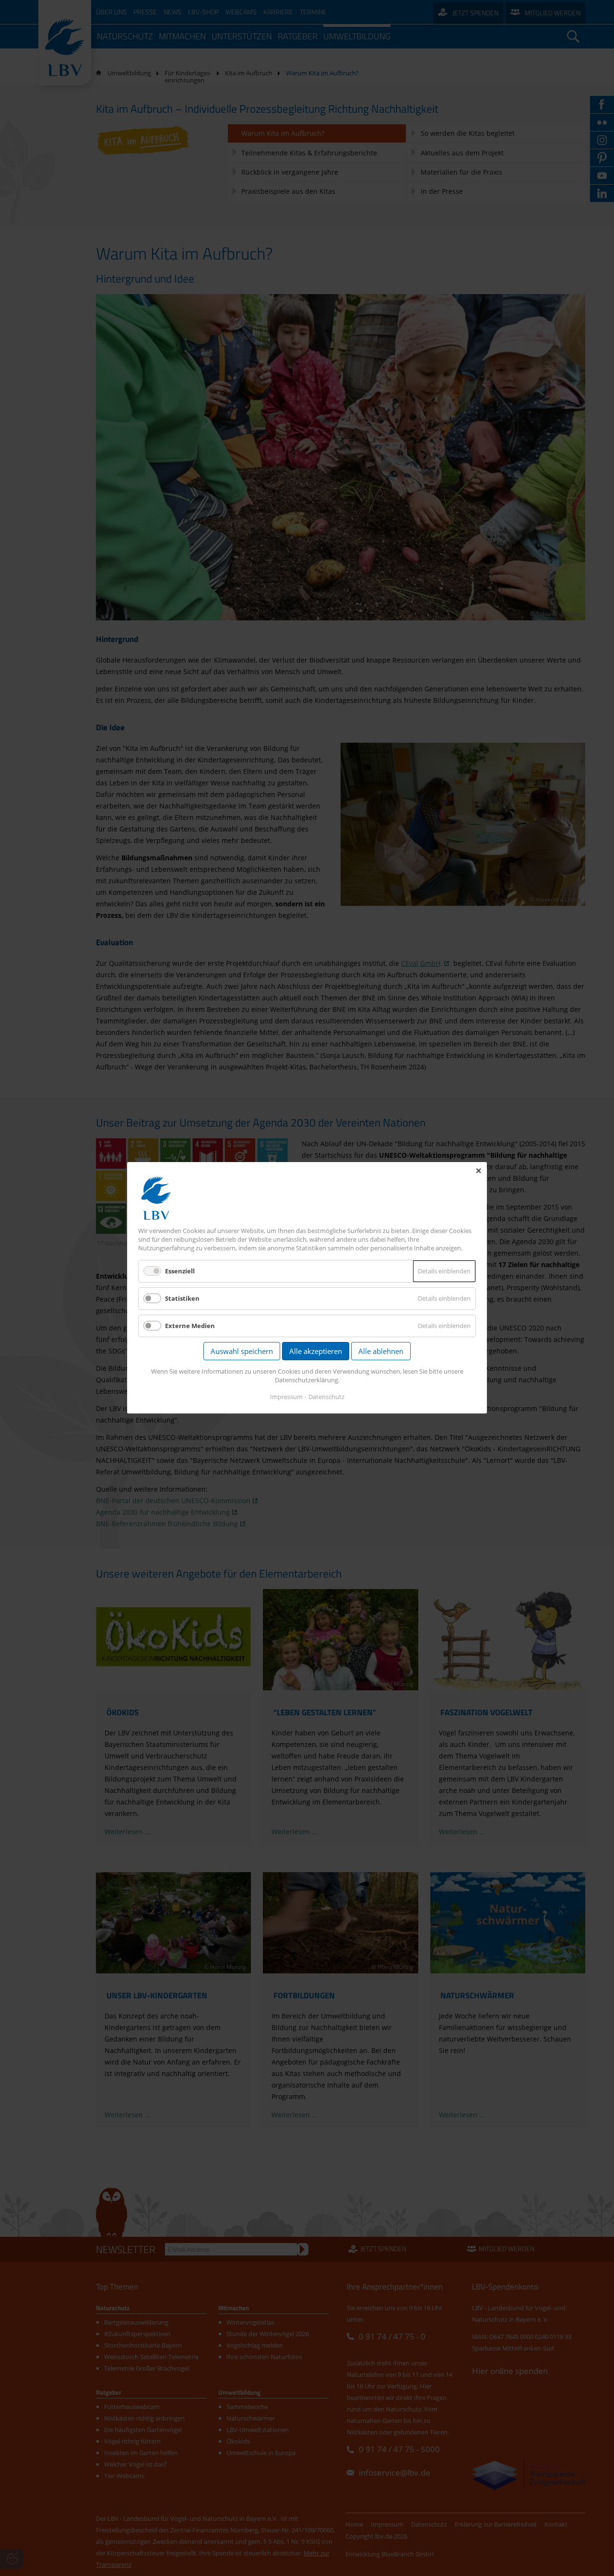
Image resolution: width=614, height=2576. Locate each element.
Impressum (286, 1397)
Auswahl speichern (242, 1352)
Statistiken (182, 1298)
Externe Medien (190, 1326)
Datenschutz (326, 1397)
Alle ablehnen (381, 1352)
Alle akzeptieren (316, 1352)
